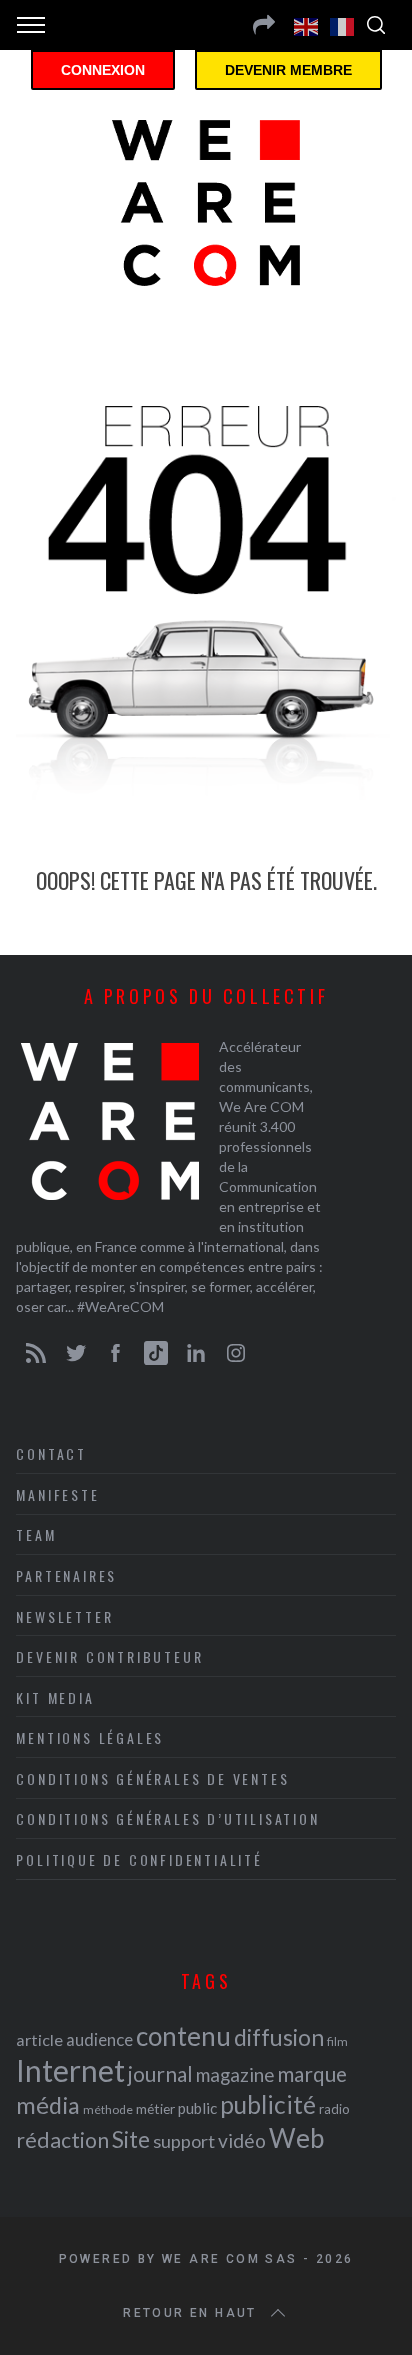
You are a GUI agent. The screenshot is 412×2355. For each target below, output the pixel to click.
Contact (51, 1453)
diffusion (279, 2037)
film (337, 2041)
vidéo (242, 2140)
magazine (235, 2074)
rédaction (62, 2140)
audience (99, 2039)
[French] (343, 25)
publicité (268, 2104)
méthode (108, 2109)
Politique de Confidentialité (139, 1859)
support (184, 2141)
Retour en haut (190, 2313)
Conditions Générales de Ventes (152, 1778)
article (39, 2039)
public (197, 2108)
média (48, 2105)
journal (160, 2073)
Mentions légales (90, 1737)
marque (312, 2073)
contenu (183, 2036)
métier (155, 2108)
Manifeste (57, 1494)
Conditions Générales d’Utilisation (167, 1818)
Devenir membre (288, 70)
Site (131, 2139)
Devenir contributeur (109, 1656)
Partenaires (66, 1575)
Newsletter (64, 1616)
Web (296, 2138)
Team (36, 1534)
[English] (307, 25)
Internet (70, 2070)
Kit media (55, 1697)
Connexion (103, 70)
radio (334, 2109)
